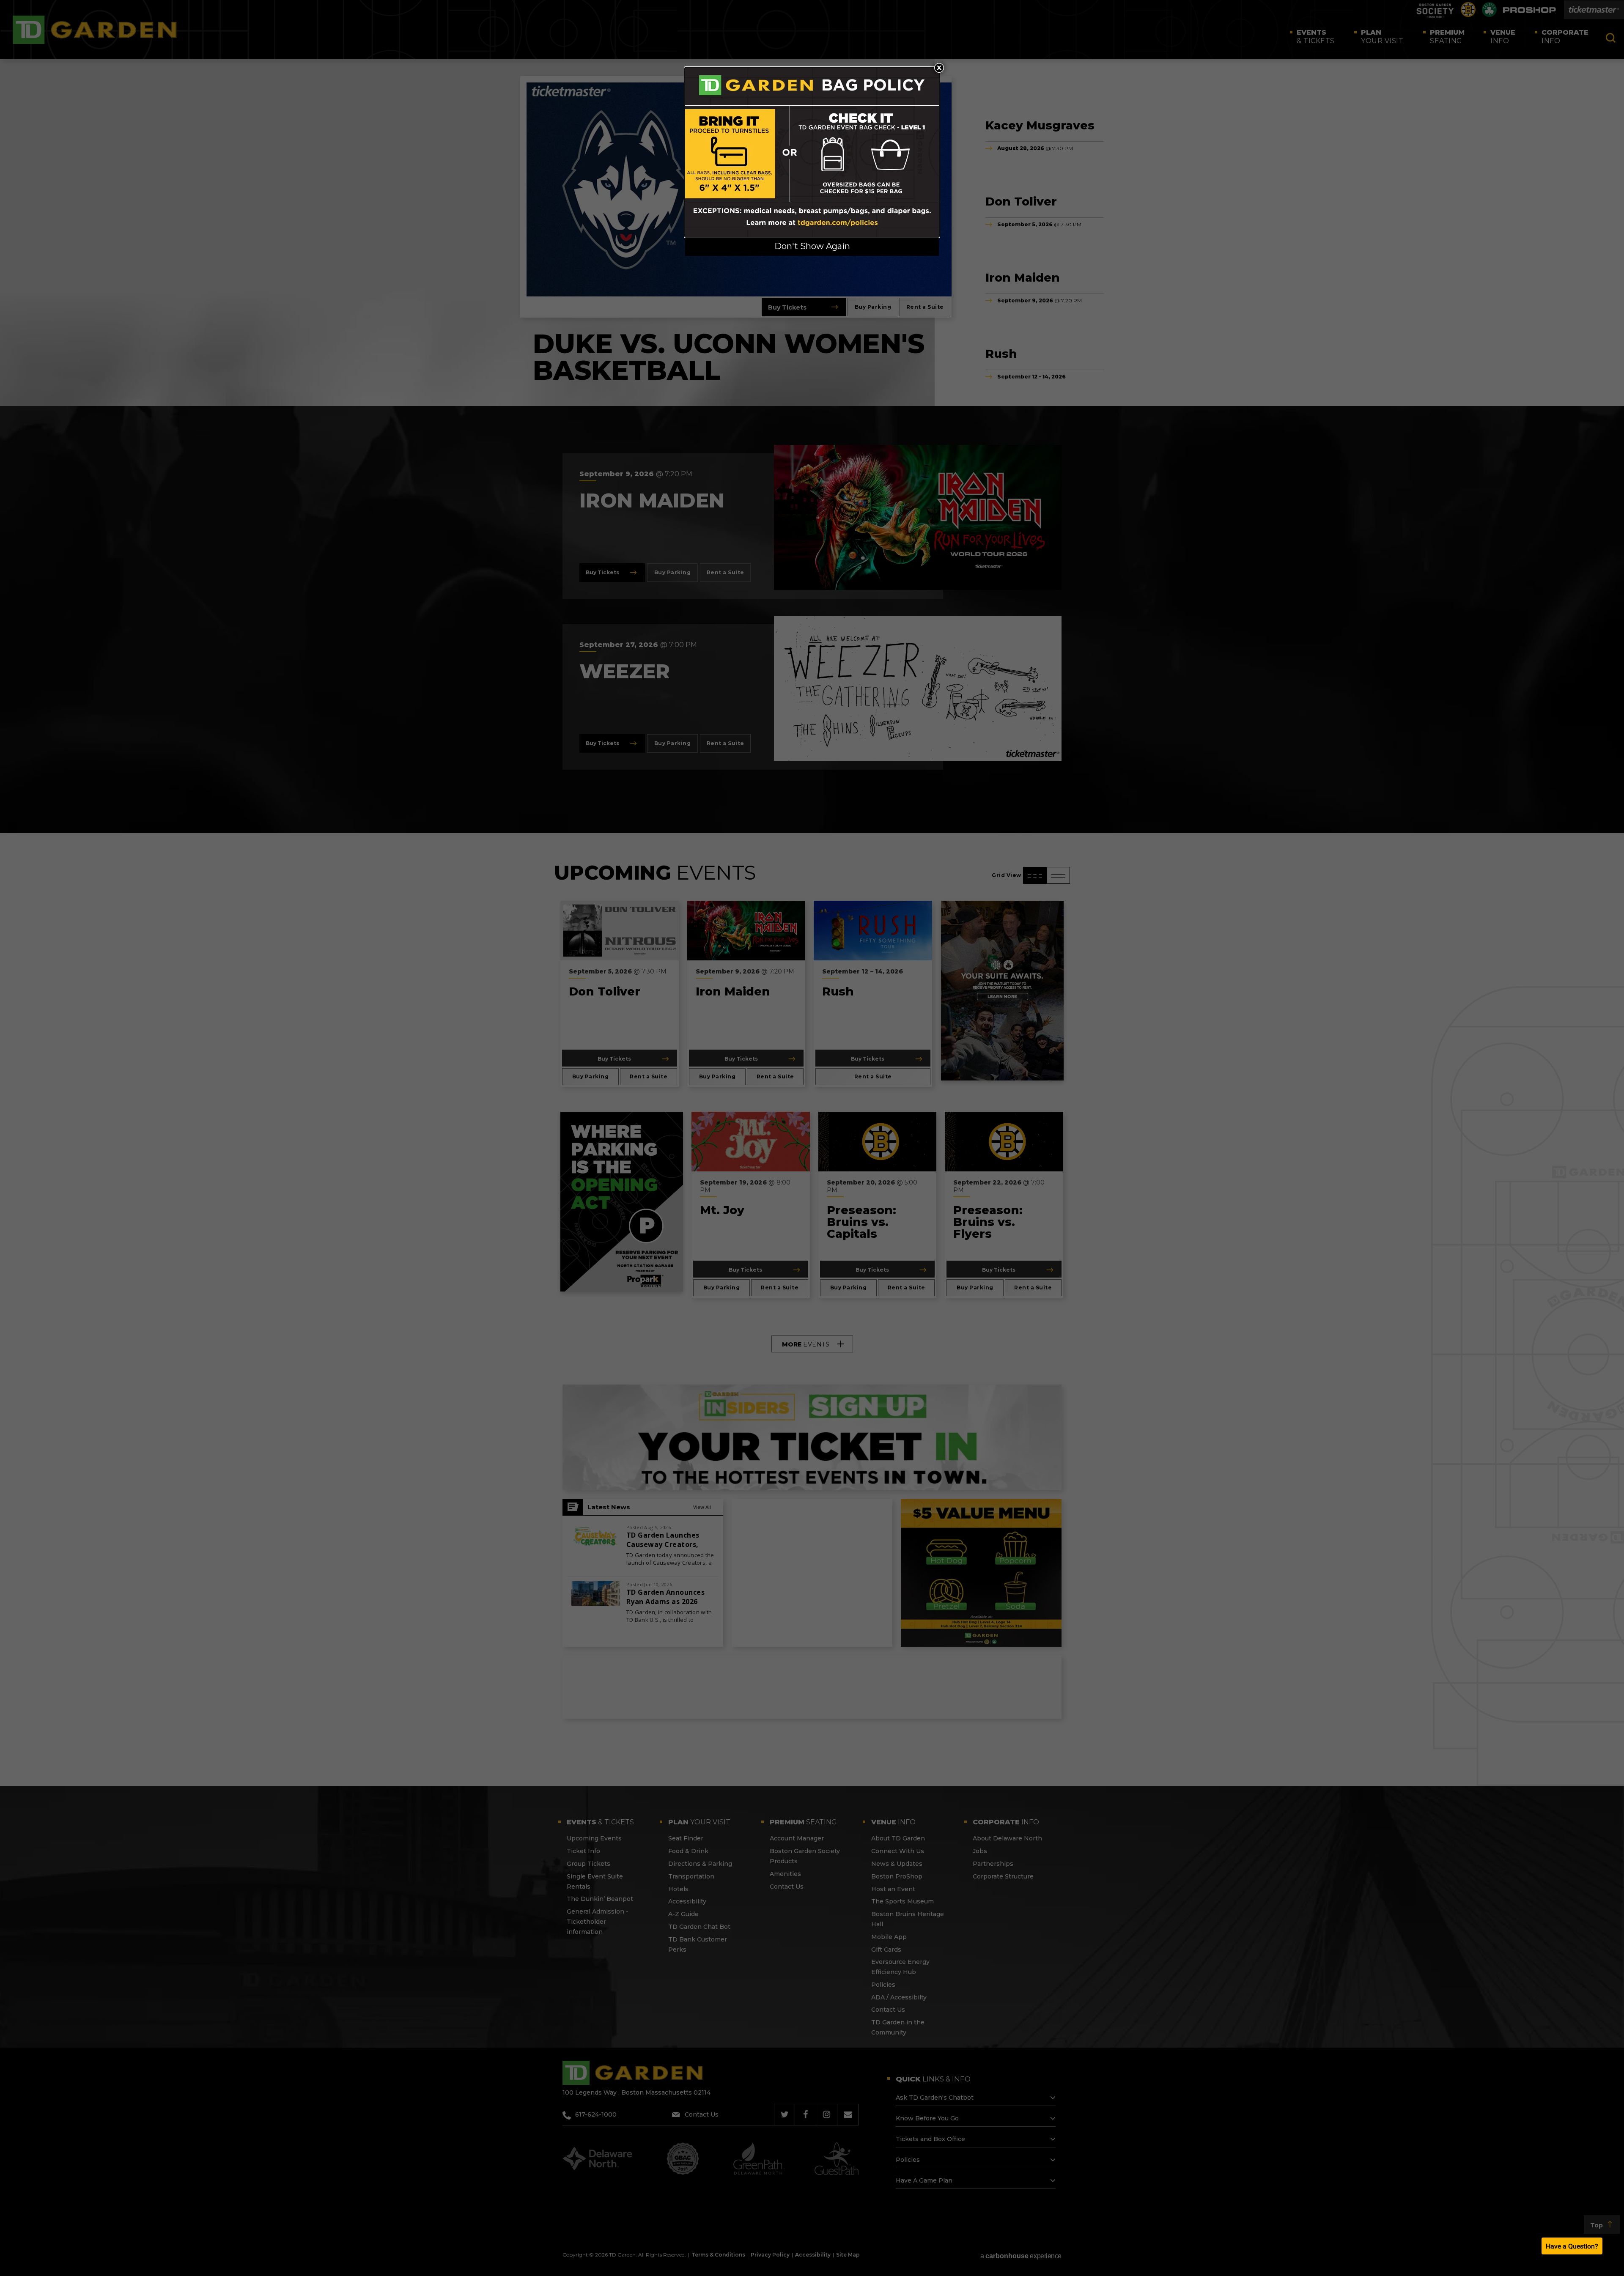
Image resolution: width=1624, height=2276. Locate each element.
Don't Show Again (812, 246)
